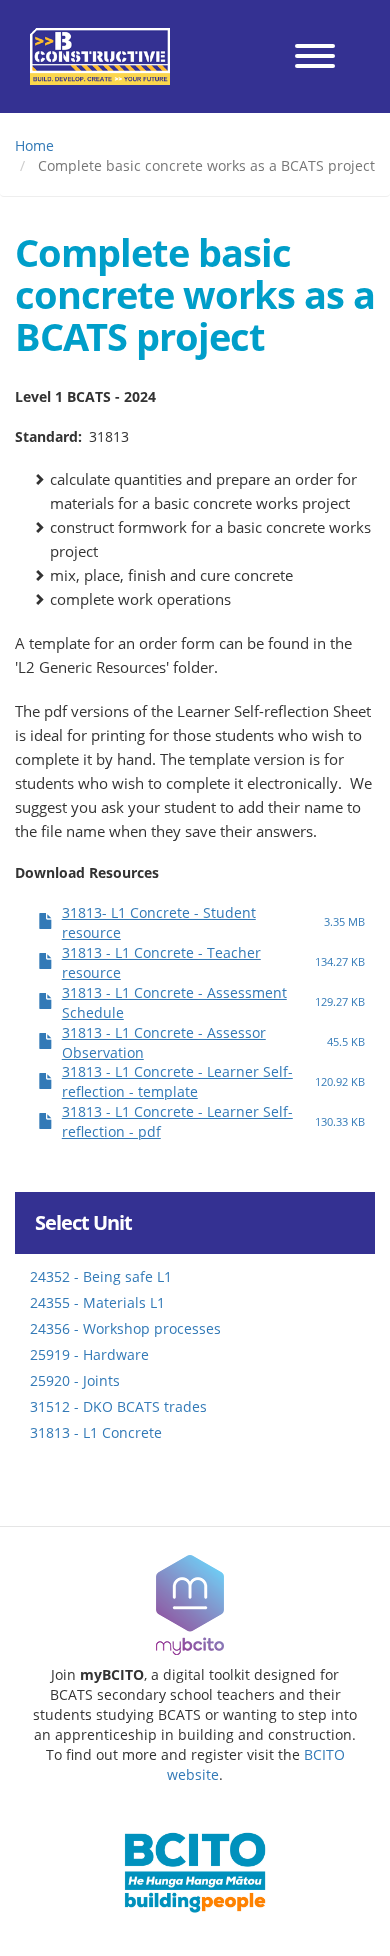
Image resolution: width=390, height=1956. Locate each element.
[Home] (100, 56)
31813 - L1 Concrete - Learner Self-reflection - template (177, 1081)
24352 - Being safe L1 (101, 1276)
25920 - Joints (75, 1380)
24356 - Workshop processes (125, 1328)
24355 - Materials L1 (97, 1302)
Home (34, 145)
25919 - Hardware (89, 1354)
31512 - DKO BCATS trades (118, 1406)
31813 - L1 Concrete (96, 1432)
